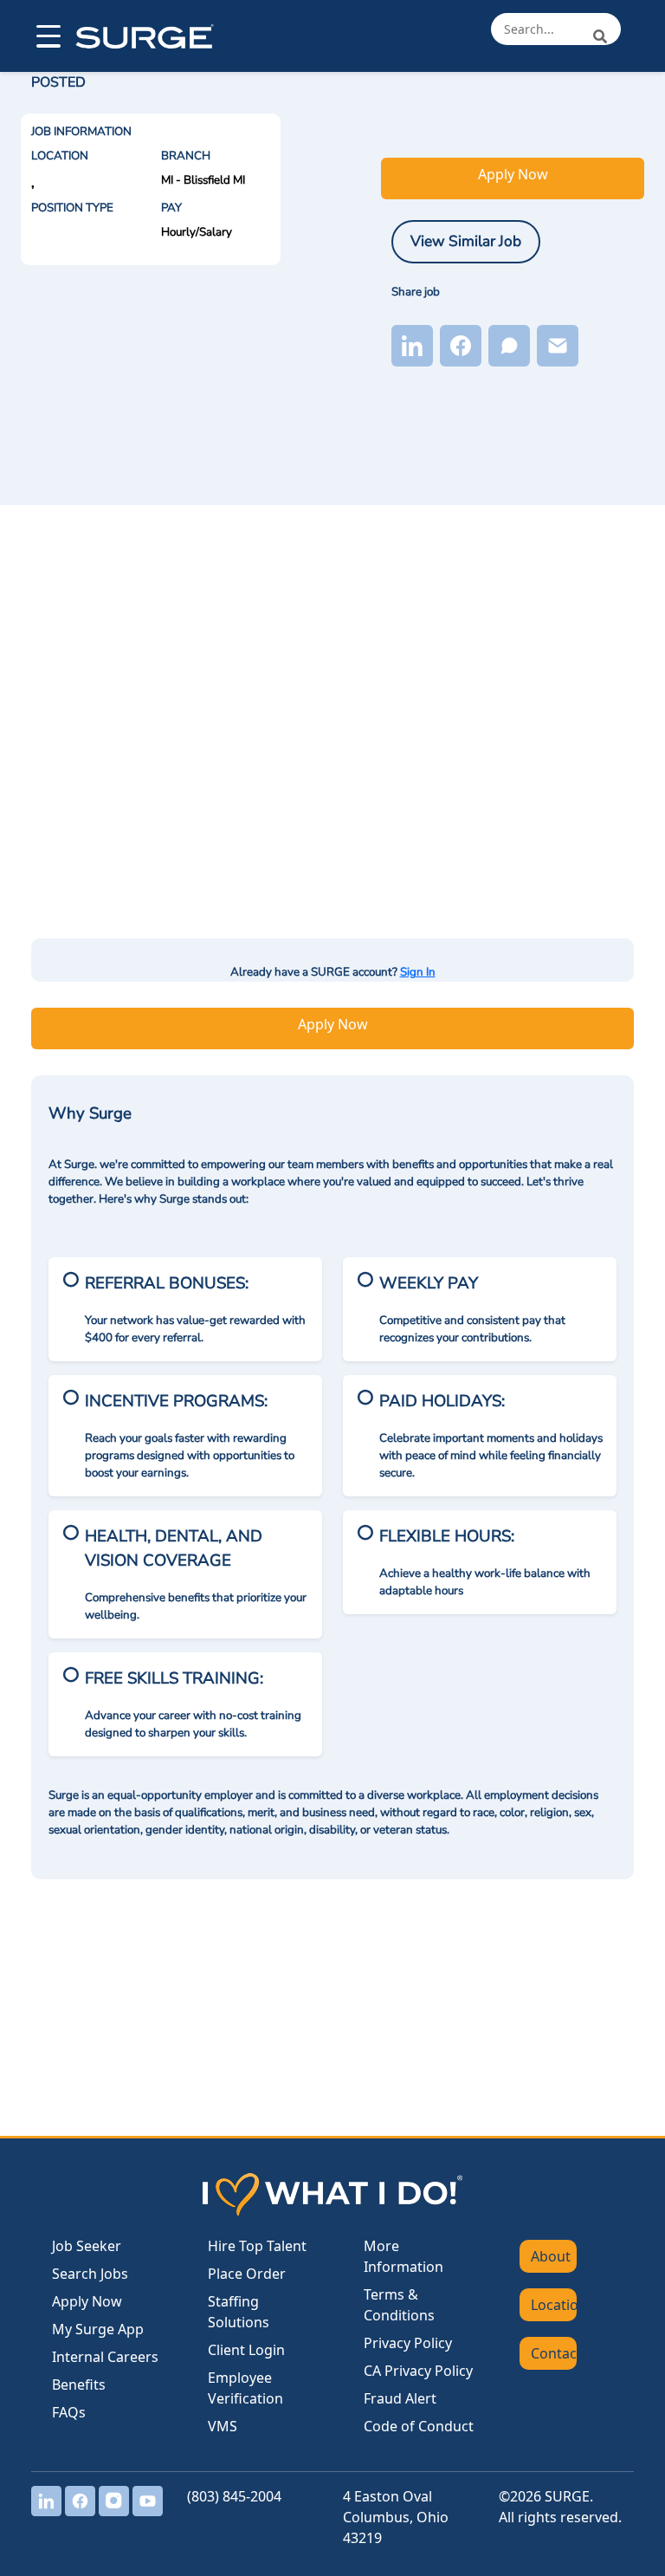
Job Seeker (87, 2246)
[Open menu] (47, 36)
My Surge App (98, 2329)
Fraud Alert (400, 2398)
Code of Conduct (419, 2426)
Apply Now (513, 174)
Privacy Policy (408, 2343)
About (551, 2256)
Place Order (247, 2274)
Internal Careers (105, 2357)
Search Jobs (90, 2274)
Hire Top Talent (257, 2246)
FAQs (69, 2412)
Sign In (418, 972)
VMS (223, 2426)
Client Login (246, 2350)
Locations (554, 2305)
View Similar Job (466, 241)
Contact (554, 2353)
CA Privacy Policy (418, 2371)
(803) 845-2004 (234, 2496)
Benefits (79, 2385)
